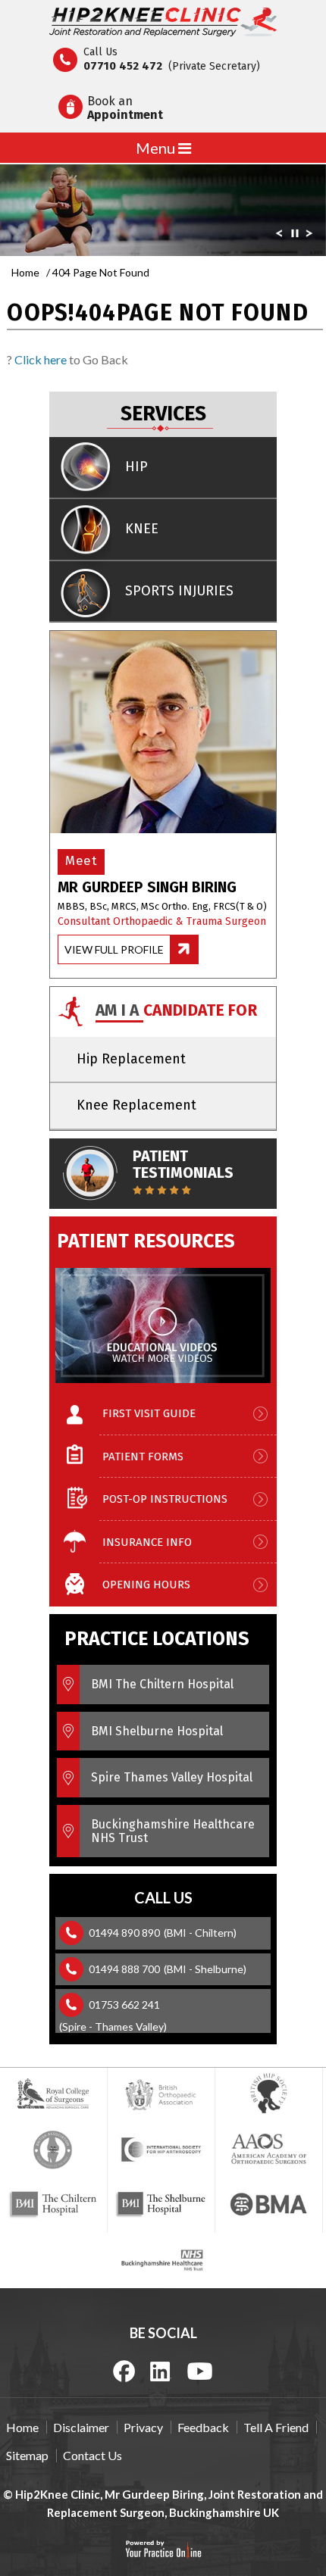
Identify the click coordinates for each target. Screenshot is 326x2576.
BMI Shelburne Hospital (157, 1731)
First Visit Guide (149, 1413)
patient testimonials (183, 1164)
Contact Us (92, 2455)
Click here (41, 359)
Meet (81, 861)
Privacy (143, 2427)
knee (142, 529)
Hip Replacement (131, 1059)
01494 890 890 (124, 1933)
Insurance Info (147, 1542)
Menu (157, 148)
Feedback (203, 2427)
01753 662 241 (124, 2005)
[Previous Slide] (279, 236)
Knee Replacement (136, 1105)
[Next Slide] (309, 236)
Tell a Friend (276, 2427)
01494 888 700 (124, 1969)
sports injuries (179, 591)
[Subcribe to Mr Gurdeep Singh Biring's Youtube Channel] (200, 2370)
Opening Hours (146, 1585)
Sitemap (27, 2455)
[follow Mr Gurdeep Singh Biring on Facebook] (124, 2370)
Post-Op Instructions (165, 1499)
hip (136, 467)
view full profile (114, 949)
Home (25, 272)
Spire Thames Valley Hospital (172, 1777)
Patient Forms (143, 1457)
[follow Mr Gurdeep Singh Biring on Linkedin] (161, 2370)
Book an (125, 108)
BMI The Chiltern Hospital (162, 1684)
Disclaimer (81, 2427)
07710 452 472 (123, 66)
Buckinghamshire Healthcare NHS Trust (173, 1831)
